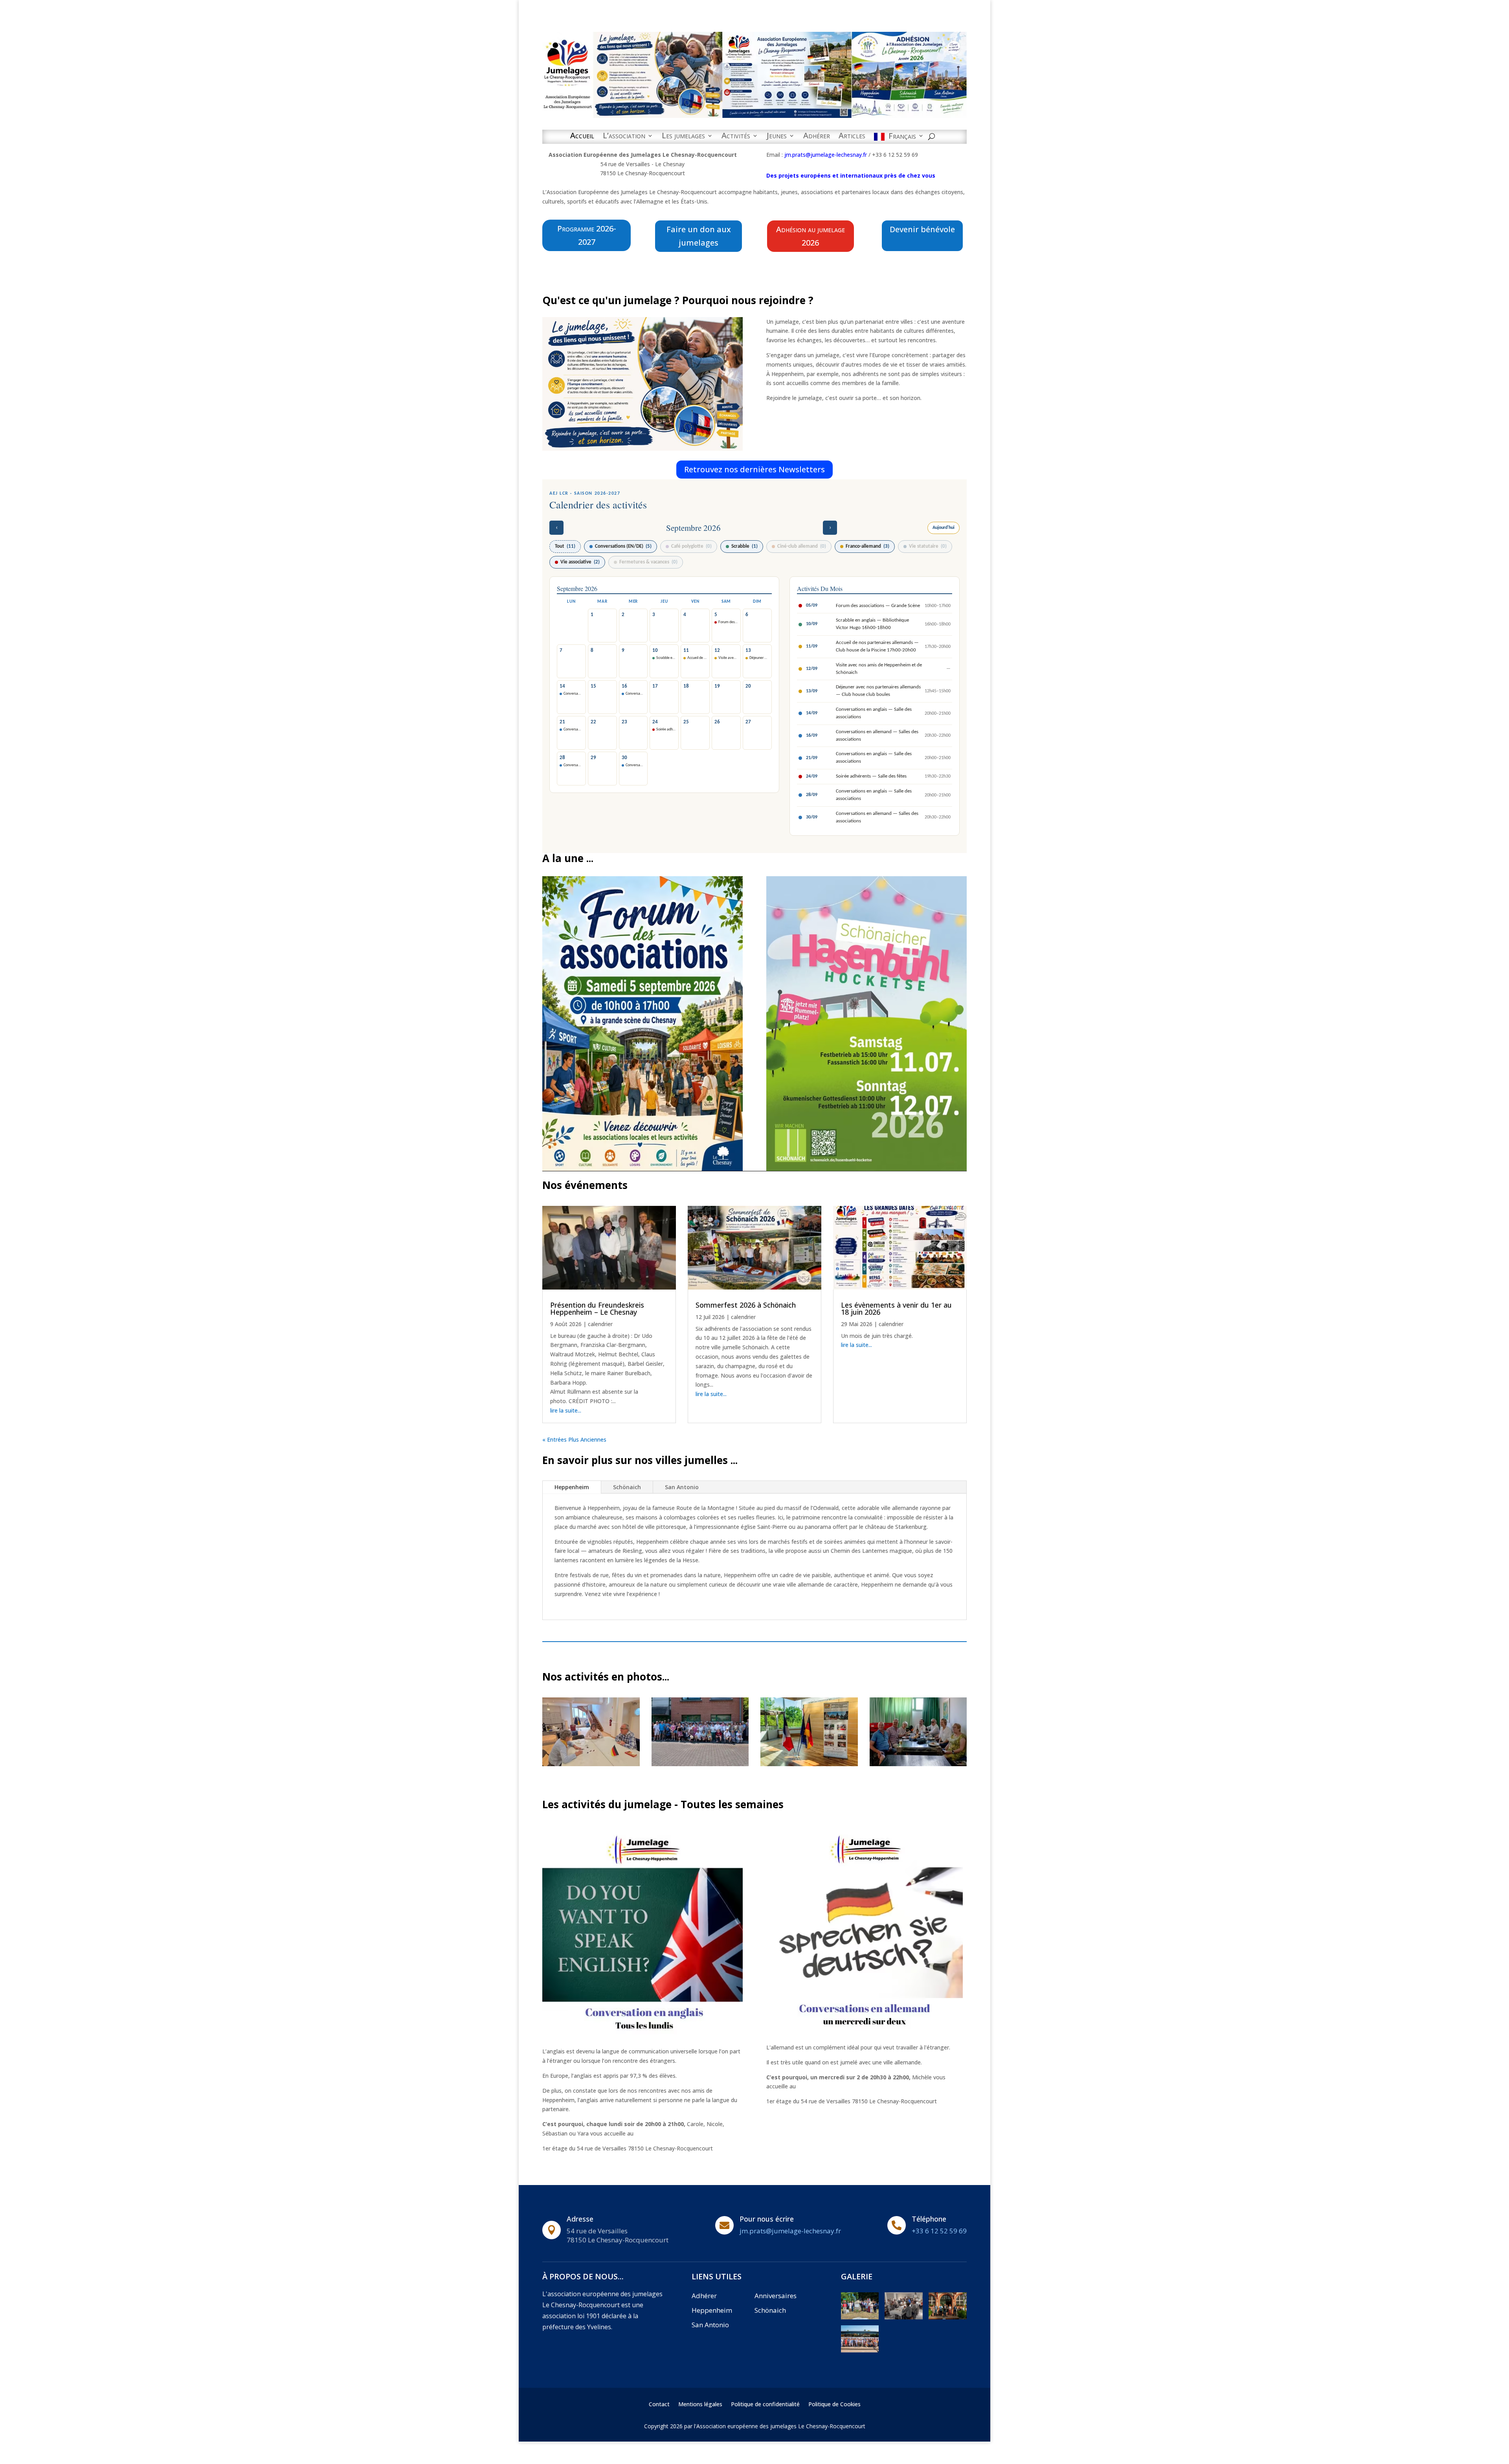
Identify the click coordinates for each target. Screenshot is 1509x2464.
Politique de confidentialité (765, 2405)
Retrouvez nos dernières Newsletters (754, 469)
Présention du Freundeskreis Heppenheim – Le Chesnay (597, 1308)
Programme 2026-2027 (587, 235)
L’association (624, 137)
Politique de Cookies (834, 2405)
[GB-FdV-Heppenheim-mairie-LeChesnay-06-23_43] (860, 2350)
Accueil (582, 137)
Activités (736, 137)
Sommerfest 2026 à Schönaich (746, 1305)
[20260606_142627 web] (591, 1764)
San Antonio (682, 1487)
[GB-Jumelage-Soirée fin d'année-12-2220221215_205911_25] (904, 2317)
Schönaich (627, 1487)
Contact (659, 2405)
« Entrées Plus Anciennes (574, 1439)
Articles (852, 137)
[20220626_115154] (860, 2317)
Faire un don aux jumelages (699, 236)
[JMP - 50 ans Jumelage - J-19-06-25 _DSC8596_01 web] (809, 1764)
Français (902, 137)
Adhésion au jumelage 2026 (810, 236)
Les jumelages (683, 137)
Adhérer (817, 137)
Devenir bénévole (922, 229)
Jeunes (777, 137)
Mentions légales (700, 2405)
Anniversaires (776, 2296)
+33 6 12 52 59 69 (939, 2231)
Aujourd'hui (944, 528)
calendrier (600, 1324)
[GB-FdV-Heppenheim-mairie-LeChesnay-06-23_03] (948, 2317)
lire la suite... (566, 1410)
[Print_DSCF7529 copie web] (918, 1764)
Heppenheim (572, 1487)
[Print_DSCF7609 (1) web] (700, 1764)
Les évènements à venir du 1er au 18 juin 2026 (896, 1308)
